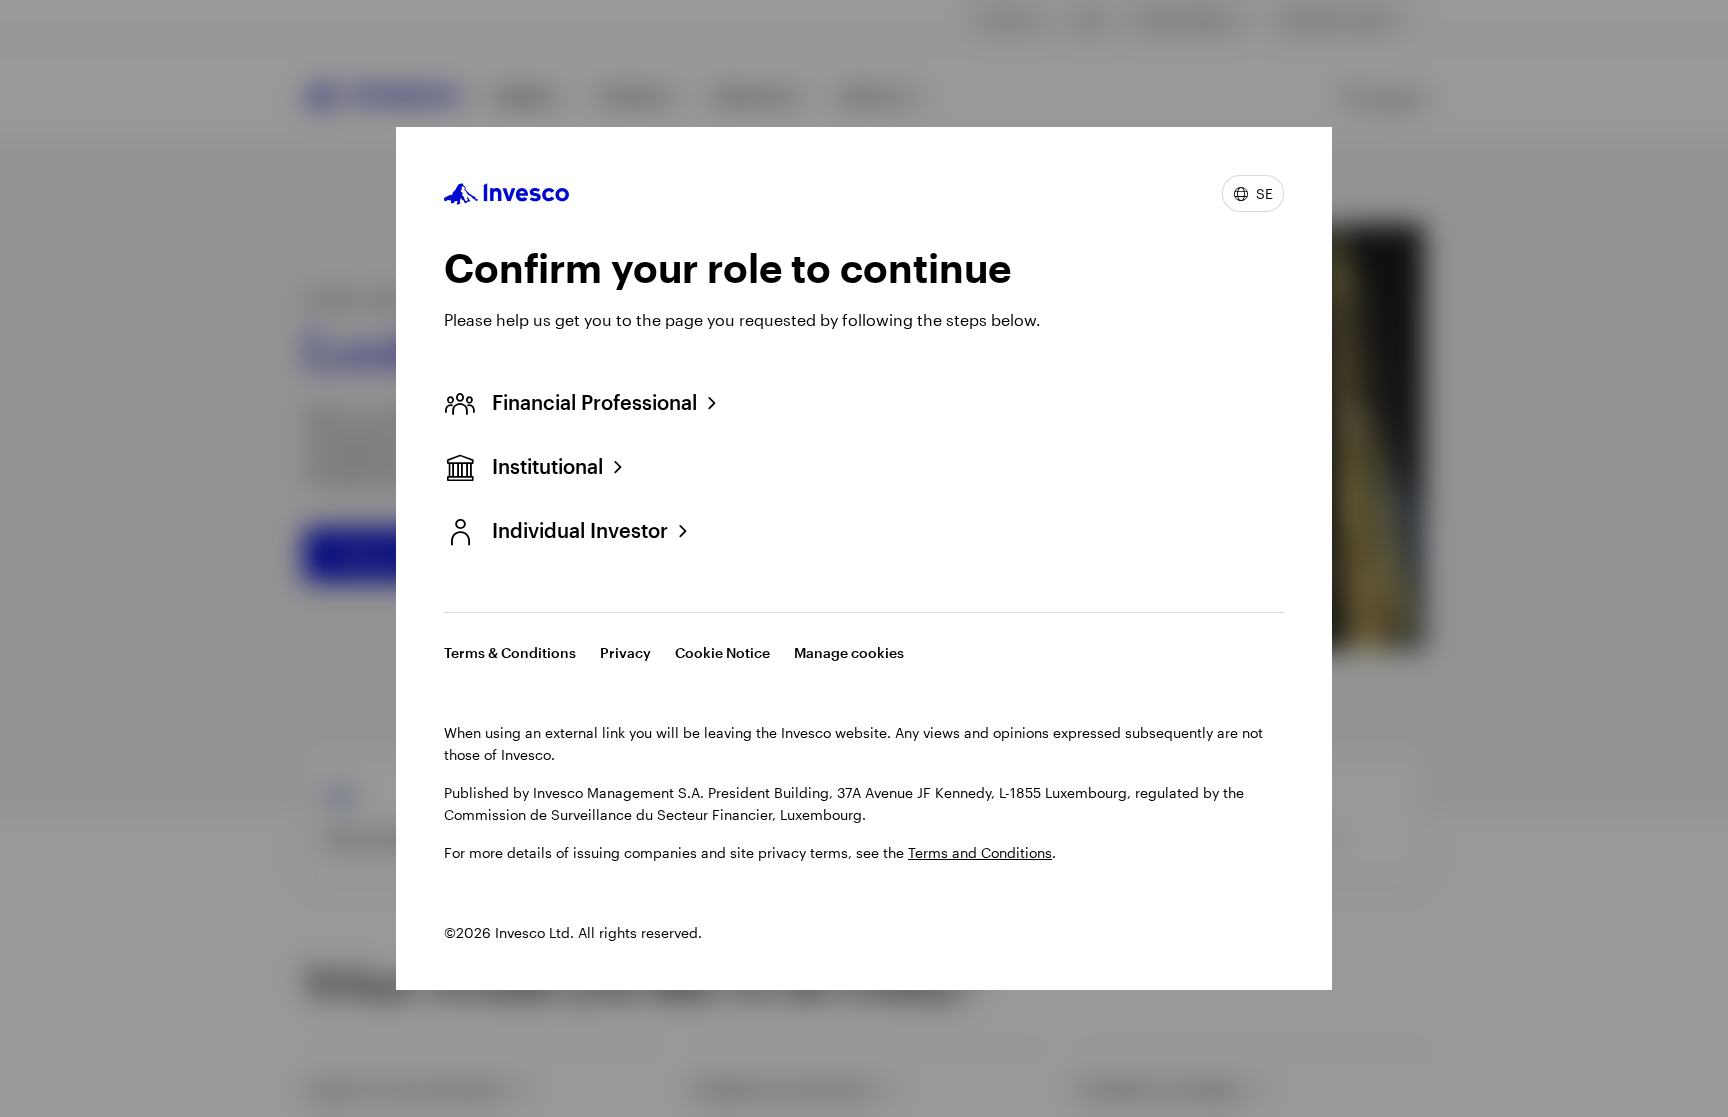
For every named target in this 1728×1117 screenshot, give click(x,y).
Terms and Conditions (980, 852)
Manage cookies (849, 652)
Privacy (625, 652)
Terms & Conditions (510, 652)
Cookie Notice (722, 652)
